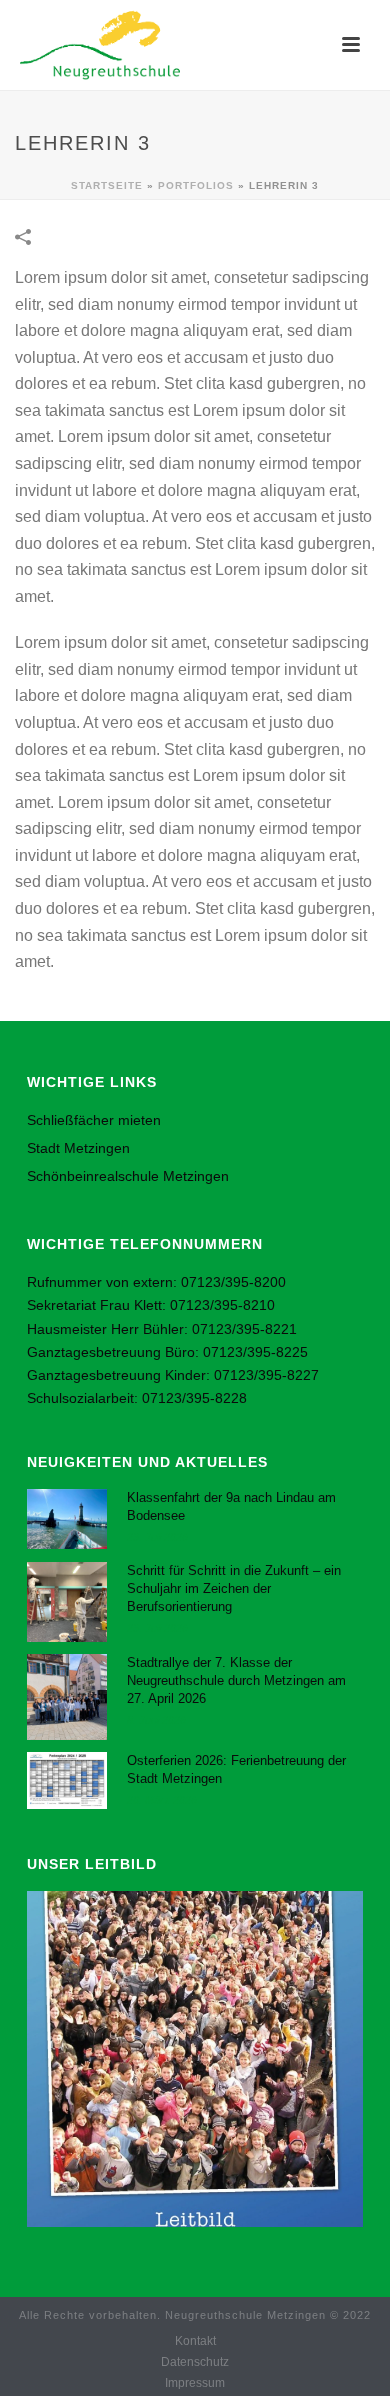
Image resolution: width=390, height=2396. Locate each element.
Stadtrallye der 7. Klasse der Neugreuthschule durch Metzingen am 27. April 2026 (236, 1680)
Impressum (195, 2383)
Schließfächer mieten (94, 1120)
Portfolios (196, 185)
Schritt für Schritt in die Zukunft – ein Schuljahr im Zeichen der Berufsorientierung (234, 1588)
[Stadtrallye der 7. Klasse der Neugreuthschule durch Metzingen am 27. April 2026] (67, 1697)
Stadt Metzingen (78, 1148)
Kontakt (195, 2341)
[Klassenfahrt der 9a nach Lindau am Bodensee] (67, 1519)
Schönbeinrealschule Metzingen (128, 1176)
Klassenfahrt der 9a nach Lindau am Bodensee (231, 1506)
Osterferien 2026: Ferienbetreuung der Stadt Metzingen (236, 1769)
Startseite (107, 185)
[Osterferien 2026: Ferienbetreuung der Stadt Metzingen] (67, 1780)
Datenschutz (195, 2362)
